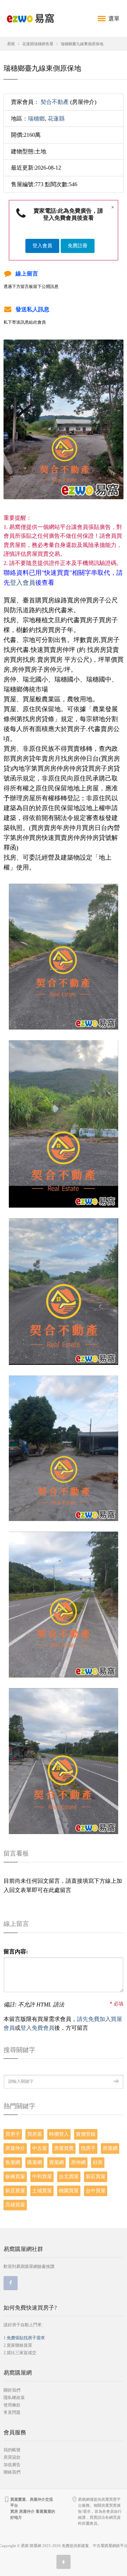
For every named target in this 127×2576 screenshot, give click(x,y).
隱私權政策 (14, 2398)
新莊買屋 (96, 2177)
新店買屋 (15, 2191)
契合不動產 (55, 102)
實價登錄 (86, 2134)
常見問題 (12, 2412)
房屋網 (110, 2148)
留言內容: (16, 1952)
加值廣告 (12, 2465)
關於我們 (12, 2390)
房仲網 (78, 2162)
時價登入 (59, 2134)
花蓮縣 (56, 119)
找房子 (88, 2148)
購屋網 (35, 2162)
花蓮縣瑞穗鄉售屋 (38, 44)
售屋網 (13, 2162)
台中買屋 (96, 2191)
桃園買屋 (69, 2191)
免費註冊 (78, 246)
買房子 (13, 2134)
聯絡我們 (12, 2472)
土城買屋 (42, 2191)
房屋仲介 (15, 2148)
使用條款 (12, 2405)
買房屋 (35, 2134)
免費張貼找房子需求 (26, 2338)
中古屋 (40, 2148)
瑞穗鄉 (36, 119)
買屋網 (56, 2162)
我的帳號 (12, 2450)
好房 (98, 2162)
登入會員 (42, 246)
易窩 (11, 44)
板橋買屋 (15, 2177)
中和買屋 (42, 2177)
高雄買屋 (15, 2205)
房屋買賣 (64, 2148)
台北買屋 (69, 2177)
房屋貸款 (12, 2457)
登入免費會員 (37, 2028)
